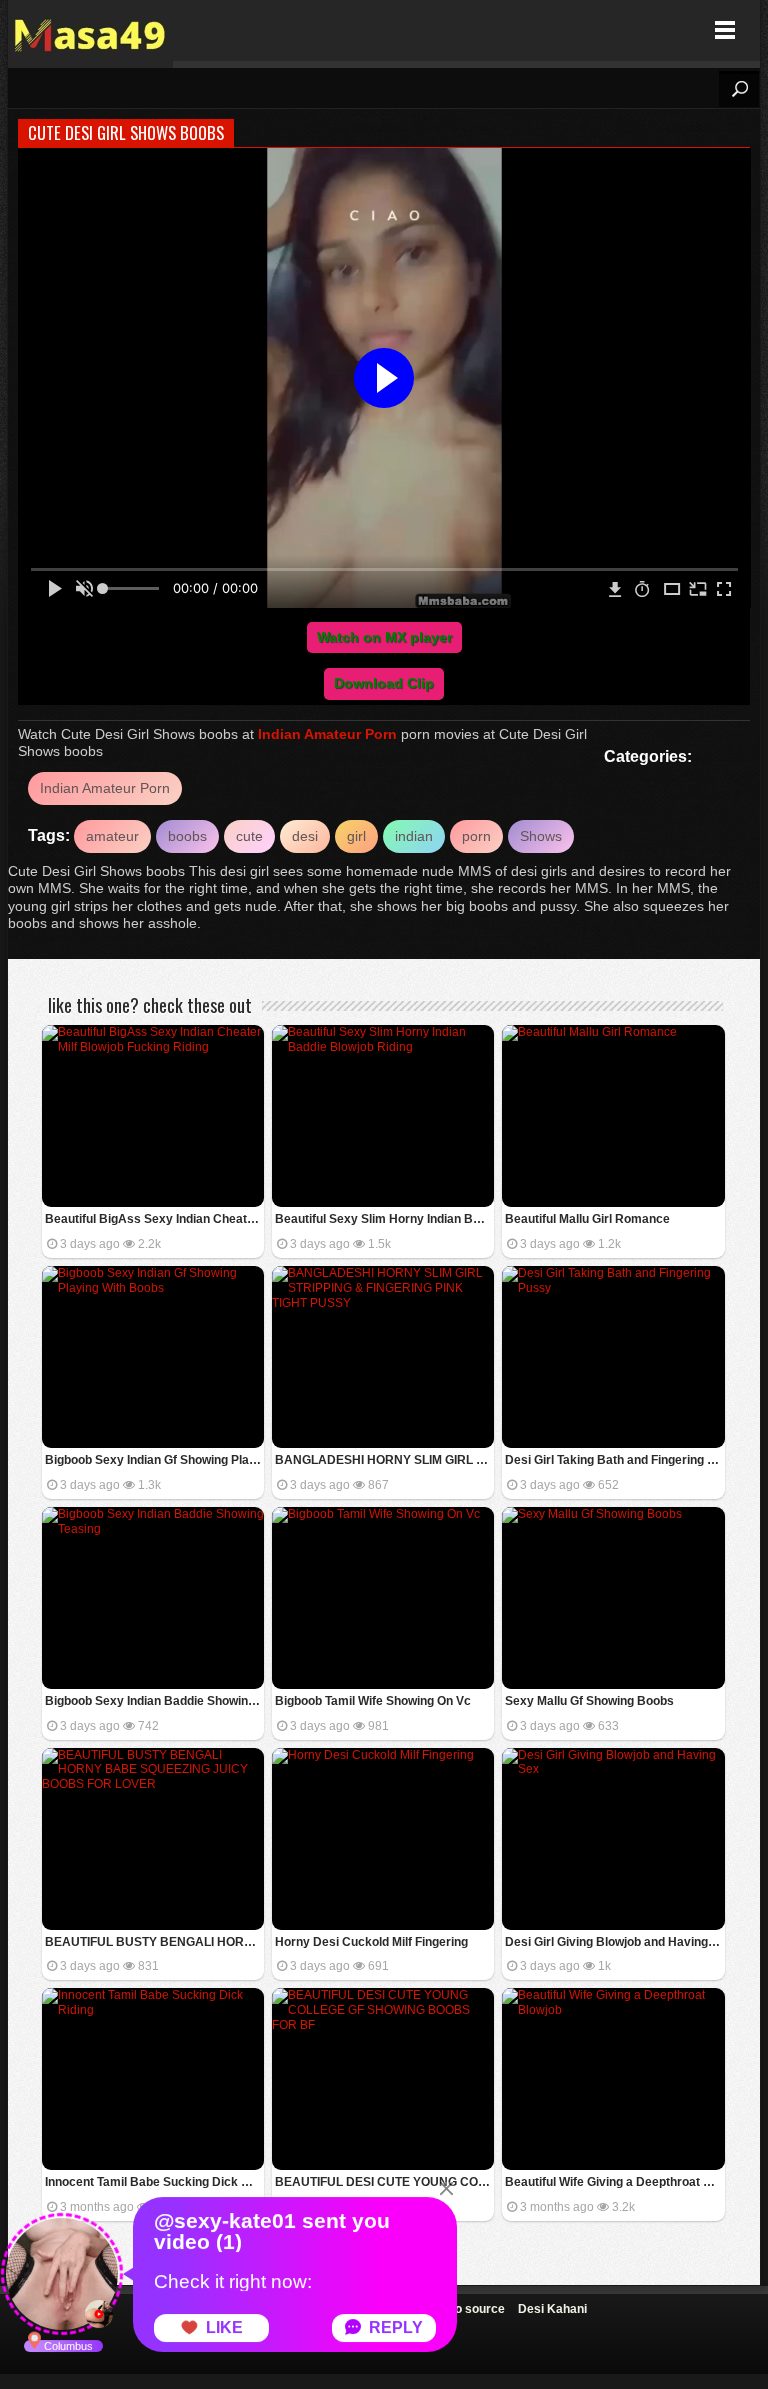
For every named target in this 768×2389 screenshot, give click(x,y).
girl (356, 836)
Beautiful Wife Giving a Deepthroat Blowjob (614, 2182)
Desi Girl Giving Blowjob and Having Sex (614, 1942)
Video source (467, 2309)
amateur (112, 836)
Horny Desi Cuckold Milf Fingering (371, 1942)
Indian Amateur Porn (327, 734)
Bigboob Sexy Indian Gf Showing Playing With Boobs (154, 1460)
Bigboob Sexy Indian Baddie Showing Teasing (154, 1701)
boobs (187, 836)
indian (414, 836)
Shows (541, 836)
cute (249, 836)
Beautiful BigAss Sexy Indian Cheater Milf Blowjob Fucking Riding (154, 1219)
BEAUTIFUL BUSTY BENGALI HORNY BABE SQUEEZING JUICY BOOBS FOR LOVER (154, 1942)
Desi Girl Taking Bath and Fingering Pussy (614, 1460)
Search (739, 89)
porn (476, 836)
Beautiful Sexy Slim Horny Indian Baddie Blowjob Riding (384, 1219)
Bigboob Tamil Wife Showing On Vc (373, 1701)
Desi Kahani (552, 2309)
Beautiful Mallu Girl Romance (587, 1219)
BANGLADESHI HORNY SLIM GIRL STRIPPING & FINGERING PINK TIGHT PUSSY (384, 1460)
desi (305, 836)
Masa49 (90, 30)
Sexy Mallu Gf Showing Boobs (589, 1701)
